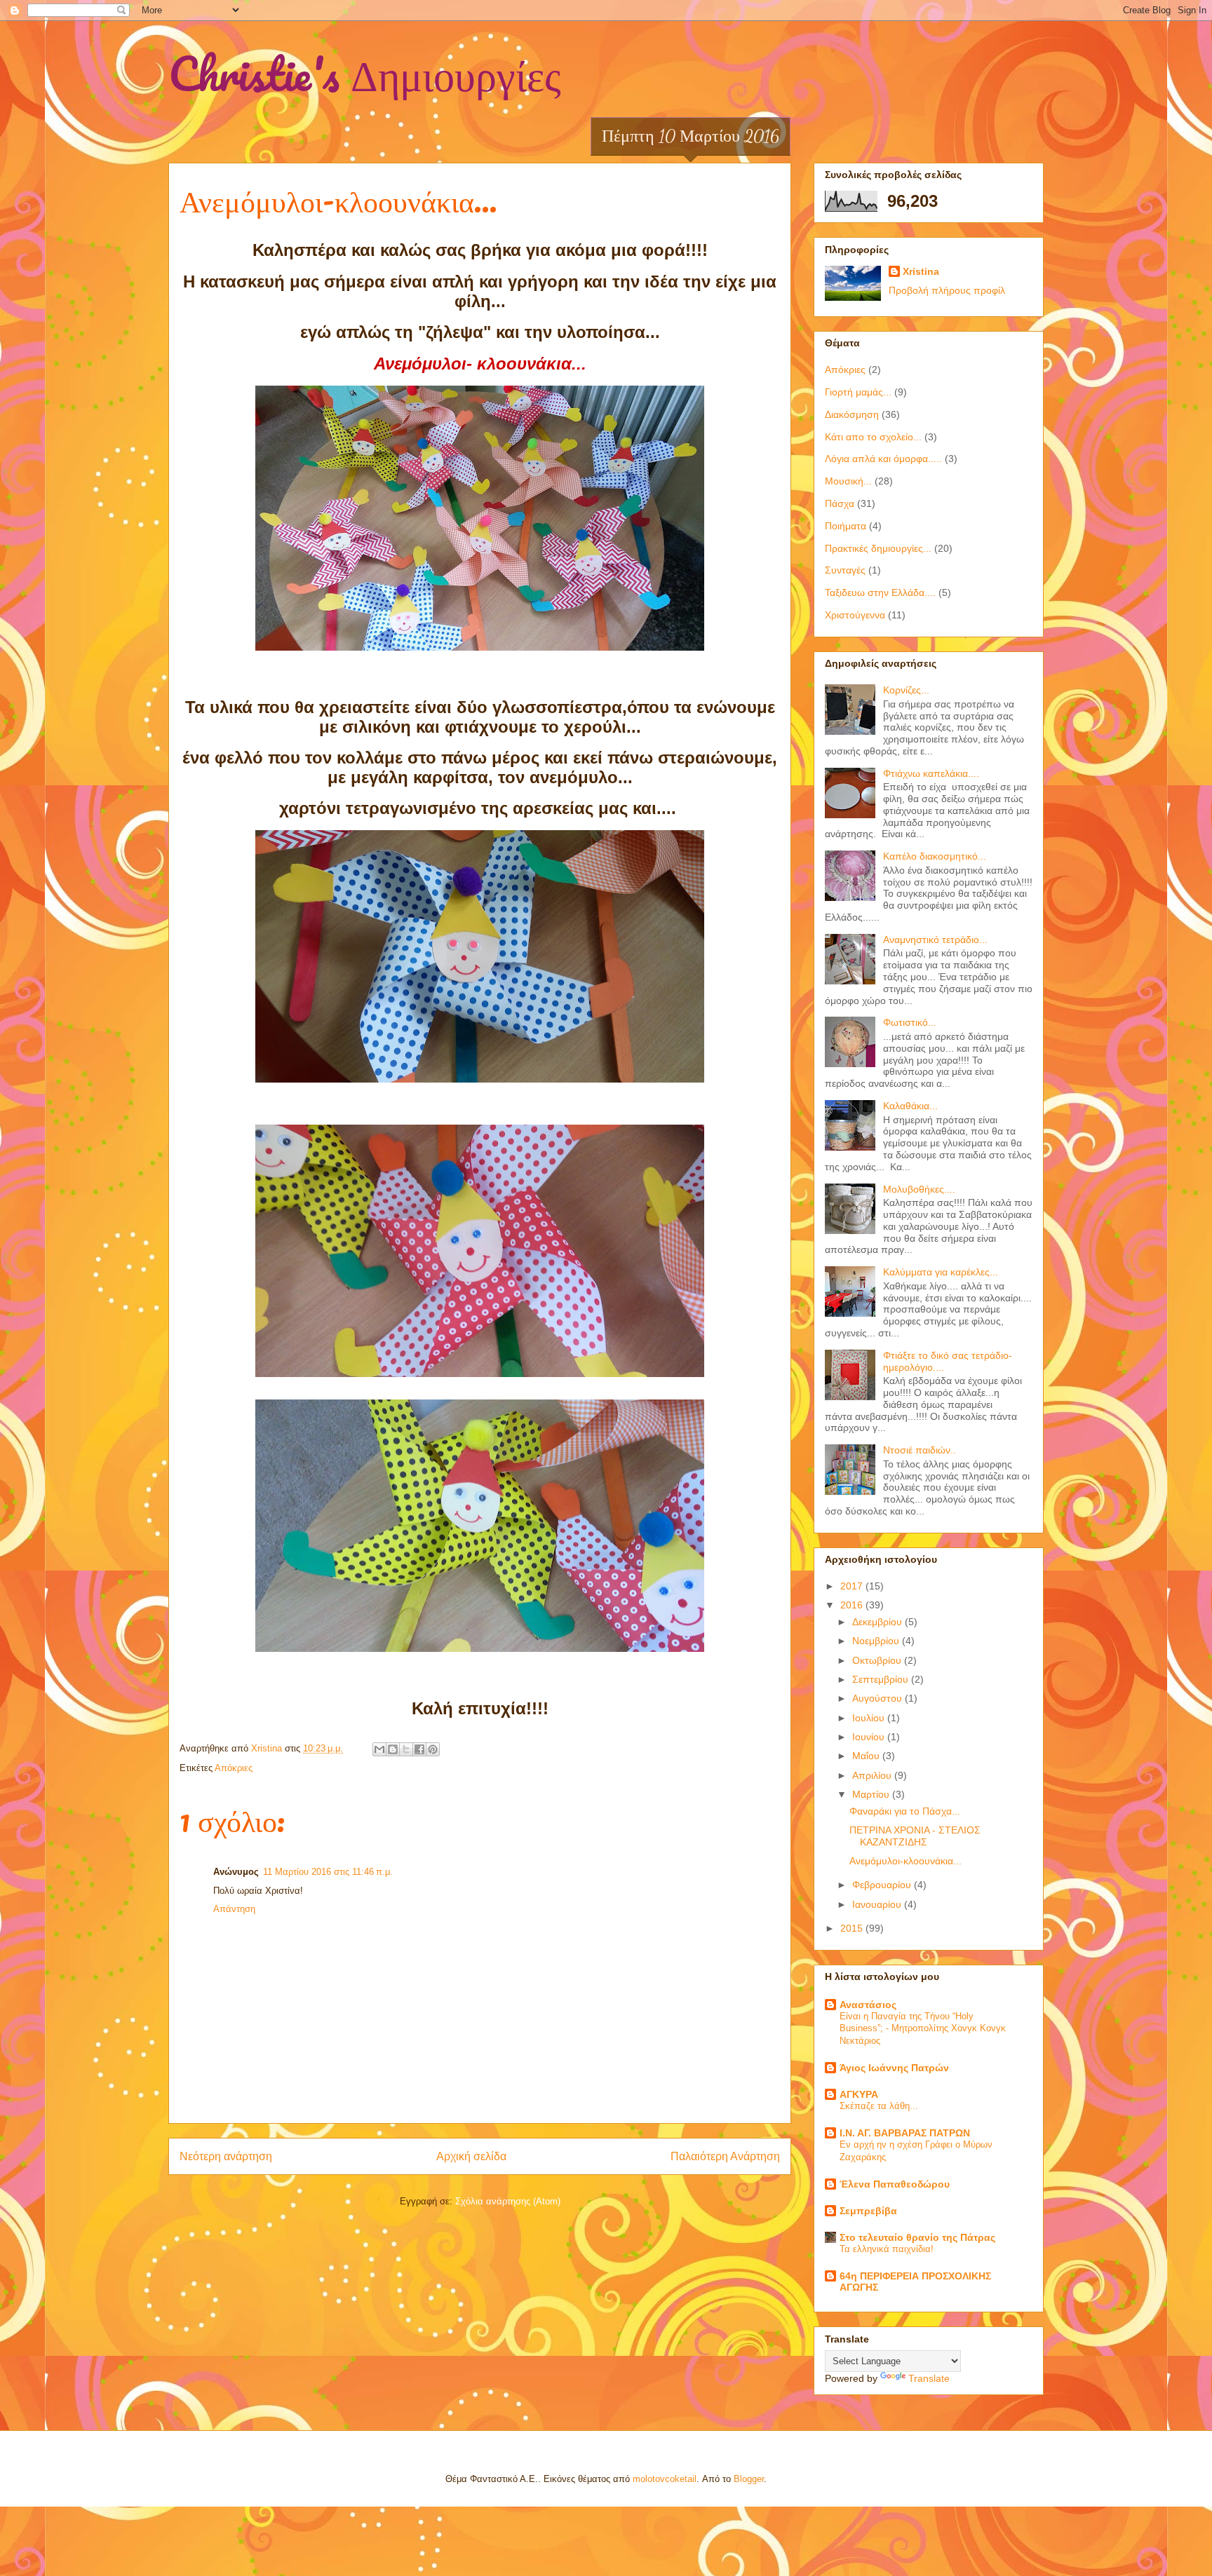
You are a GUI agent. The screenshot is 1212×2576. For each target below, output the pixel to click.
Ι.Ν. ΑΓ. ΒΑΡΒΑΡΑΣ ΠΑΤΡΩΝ (905, 2133)
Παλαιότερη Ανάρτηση (725, 2156)
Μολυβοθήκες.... (919, 1189)
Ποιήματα (846, 526)
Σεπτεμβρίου (882, 1679)
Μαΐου (867, 1756)
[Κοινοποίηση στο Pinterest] (433, 1749)
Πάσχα (840, 503)
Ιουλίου (870, 1718)
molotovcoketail (665, 2479)
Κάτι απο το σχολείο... (873, 437)
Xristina (921, 271)
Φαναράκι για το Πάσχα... (905, 1811)
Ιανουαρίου (878, 1904)
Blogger (749, 2479)
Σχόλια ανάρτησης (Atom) (508, 2201)
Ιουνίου (870, 1737)
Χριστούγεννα (855, 615)
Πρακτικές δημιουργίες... (878, 548)
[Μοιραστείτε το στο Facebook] (419, 1749)
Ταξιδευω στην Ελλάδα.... (880, 592)
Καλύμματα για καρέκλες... (941, 1272)
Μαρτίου (872, 1794)
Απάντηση (234, 1909)
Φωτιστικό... (910, 1022)
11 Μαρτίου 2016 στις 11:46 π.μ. (328, 1872)
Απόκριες (234, 1768)
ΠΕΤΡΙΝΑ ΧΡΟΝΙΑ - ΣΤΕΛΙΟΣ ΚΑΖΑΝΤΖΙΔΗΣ (915, 1836)
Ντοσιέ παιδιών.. (920, 1450)
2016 (853, 1605)
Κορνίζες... (906, 690)
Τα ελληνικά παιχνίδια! (887, 2249)
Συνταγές (845, 570)
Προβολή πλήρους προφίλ (947, 290)
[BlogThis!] (393, 1749)
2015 (853, 1928)
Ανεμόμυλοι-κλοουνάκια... (905, 1861)
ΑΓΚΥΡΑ (859, 2094)
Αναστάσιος (868, 2005)
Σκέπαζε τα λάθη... (879, 2106)
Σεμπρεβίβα (868, 2211)
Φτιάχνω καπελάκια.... (931, 773)
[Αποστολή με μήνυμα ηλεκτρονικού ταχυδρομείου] (379, 1749)
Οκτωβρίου (878, 1660)
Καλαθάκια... (910, 1106)
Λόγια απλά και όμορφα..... (883, 459)
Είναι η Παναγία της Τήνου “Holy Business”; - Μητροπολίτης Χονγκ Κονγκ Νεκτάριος (923, 2028)
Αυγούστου (878, 1698)
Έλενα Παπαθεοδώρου (895, 2184)
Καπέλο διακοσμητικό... (935, 856)
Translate (929, 2378)
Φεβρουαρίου (883, 1885)
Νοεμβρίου (877, 1641)
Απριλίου (873, 1775)
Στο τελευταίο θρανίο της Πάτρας (917, 2237)
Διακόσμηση (852, 414)
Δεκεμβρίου (878, 1622)
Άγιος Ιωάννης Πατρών (894, 2068)
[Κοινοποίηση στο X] (406, 1749)
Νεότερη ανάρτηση (226, 2156)
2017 (853, 1586)
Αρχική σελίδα (471, 2156)
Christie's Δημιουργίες (365, 73)
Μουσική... (848, 481)
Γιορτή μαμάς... (858, 392)
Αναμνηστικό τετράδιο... (935, 940)
